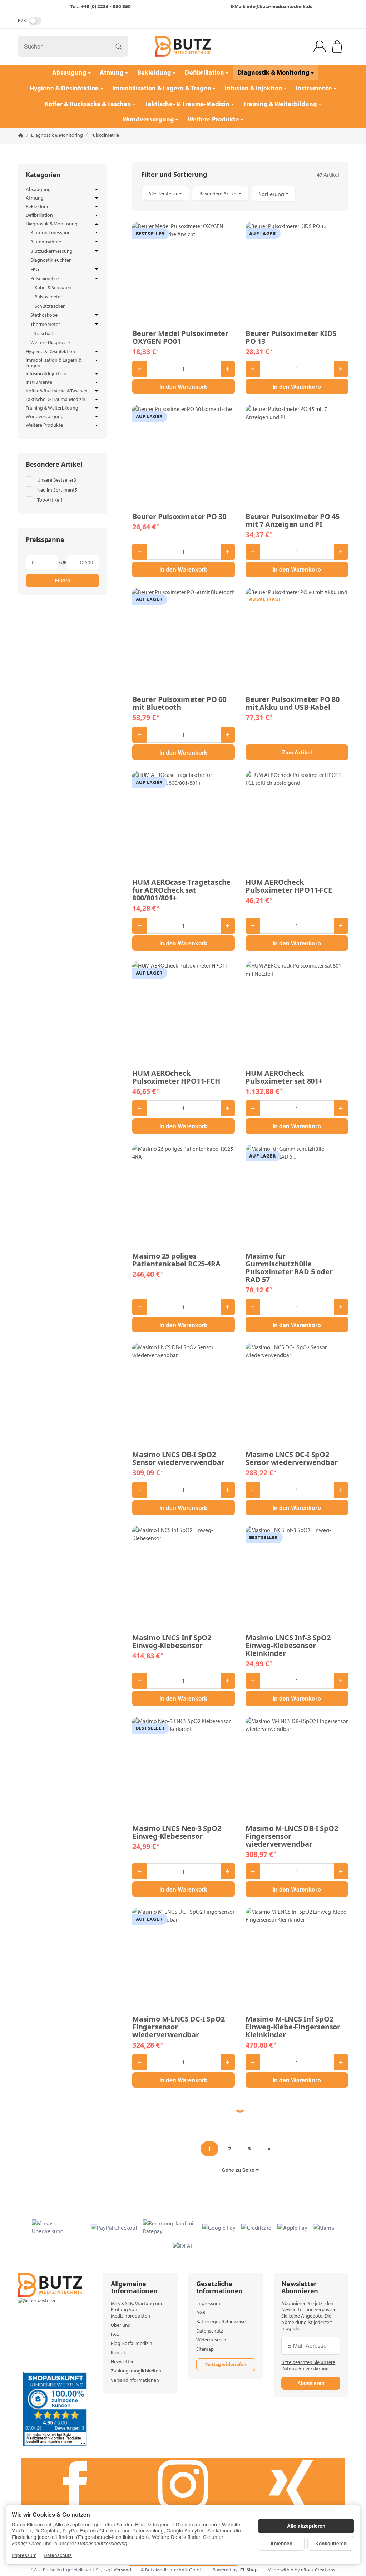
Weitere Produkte (44, 425)
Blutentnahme (46, 242)
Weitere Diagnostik (51, 343)
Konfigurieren (331, 2543)
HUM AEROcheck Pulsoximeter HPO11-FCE (289, 886)
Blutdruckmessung (51, 233)
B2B (22, 20)
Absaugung (38, 190)
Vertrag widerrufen (226, 2364)
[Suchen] (119, 46)
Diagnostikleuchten (51, 260)
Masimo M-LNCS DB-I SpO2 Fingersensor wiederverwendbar (292, 1836)
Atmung (35, 198)
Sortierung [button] (271, 194)
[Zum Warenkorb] (337, 47)
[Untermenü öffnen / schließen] (97, 190)
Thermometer (45, 324)
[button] (240, 194)
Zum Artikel (297, 752)
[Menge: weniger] (139, 369)
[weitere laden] (240, 2106)
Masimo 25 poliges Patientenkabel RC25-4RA (176, 1260)
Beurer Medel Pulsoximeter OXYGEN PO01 (180, 337)
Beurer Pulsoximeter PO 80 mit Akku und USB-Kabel (293, 703)
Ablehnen (281, 2543)
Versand (122, 2570)
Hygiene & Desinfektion (50, 352)
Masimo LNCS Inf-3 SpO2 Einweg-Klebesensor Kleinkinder (288, 1646)
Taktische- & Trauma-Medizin (56, 400)
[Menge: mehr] (228, 369)
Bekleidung (38, 207)
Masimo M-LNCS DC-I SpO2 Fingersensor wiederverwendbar (178, 2027)
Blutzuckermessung (51, 251)
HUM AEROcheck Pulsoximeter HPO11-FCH (176, 1077)
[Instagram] (183, 2485)
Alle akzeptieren (306, 2526)
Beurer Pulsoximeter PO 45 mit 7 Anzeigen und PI (293, 521)
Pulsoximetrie (45, 279)
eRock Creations (318, 2570)
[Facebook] (75, 2485)
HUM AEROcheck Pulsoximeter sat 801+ (284, 1077)
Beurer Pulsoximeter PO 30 (179, 517)
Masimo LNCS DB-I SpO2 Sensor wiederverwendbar (178, 1458)
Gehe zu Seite (238, 2170)
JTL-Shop (248, 2570)
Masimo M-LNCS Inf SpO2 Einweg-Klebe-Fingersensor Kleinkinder (293, 2027)
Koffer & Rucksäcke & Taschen (57, 391)
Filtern (63, 580)
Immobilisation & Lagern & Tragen (54, 363)
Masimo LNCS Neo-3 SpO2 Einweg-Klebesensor (177, 1832)
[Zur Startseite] (183, 46)
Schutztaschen (50, 306)
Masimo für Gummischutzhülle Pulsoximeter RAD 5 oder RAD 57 (289, 1268)
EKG (35, 269)
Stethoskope (44, 315)
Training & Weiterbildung (52, 408)
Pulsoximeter (48, 297)
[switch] (35, 21)
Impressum (24, 2555)
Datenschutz (58, 2555)
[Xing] (291, 2485)
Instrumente (39, 382)
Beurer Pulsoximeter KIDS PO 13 (291, 337)
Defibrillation (39, 215)
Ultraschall (41, 334)
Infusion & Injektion (46, 374)
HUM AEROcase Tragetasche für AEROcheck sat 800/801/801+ (181, 890)
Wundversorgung (45, 417)
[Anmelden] (320, 47)
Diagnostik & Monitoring (52, 224)
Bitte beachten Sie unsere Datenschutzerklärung (308, 2365)
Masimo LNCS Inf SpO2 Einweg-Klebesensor (172, 1642)
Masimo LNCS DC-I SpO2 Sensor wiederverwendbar (291, 1458)
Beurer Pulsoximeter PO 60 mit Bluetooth (179, 703)
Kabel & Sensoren (53, 288)
